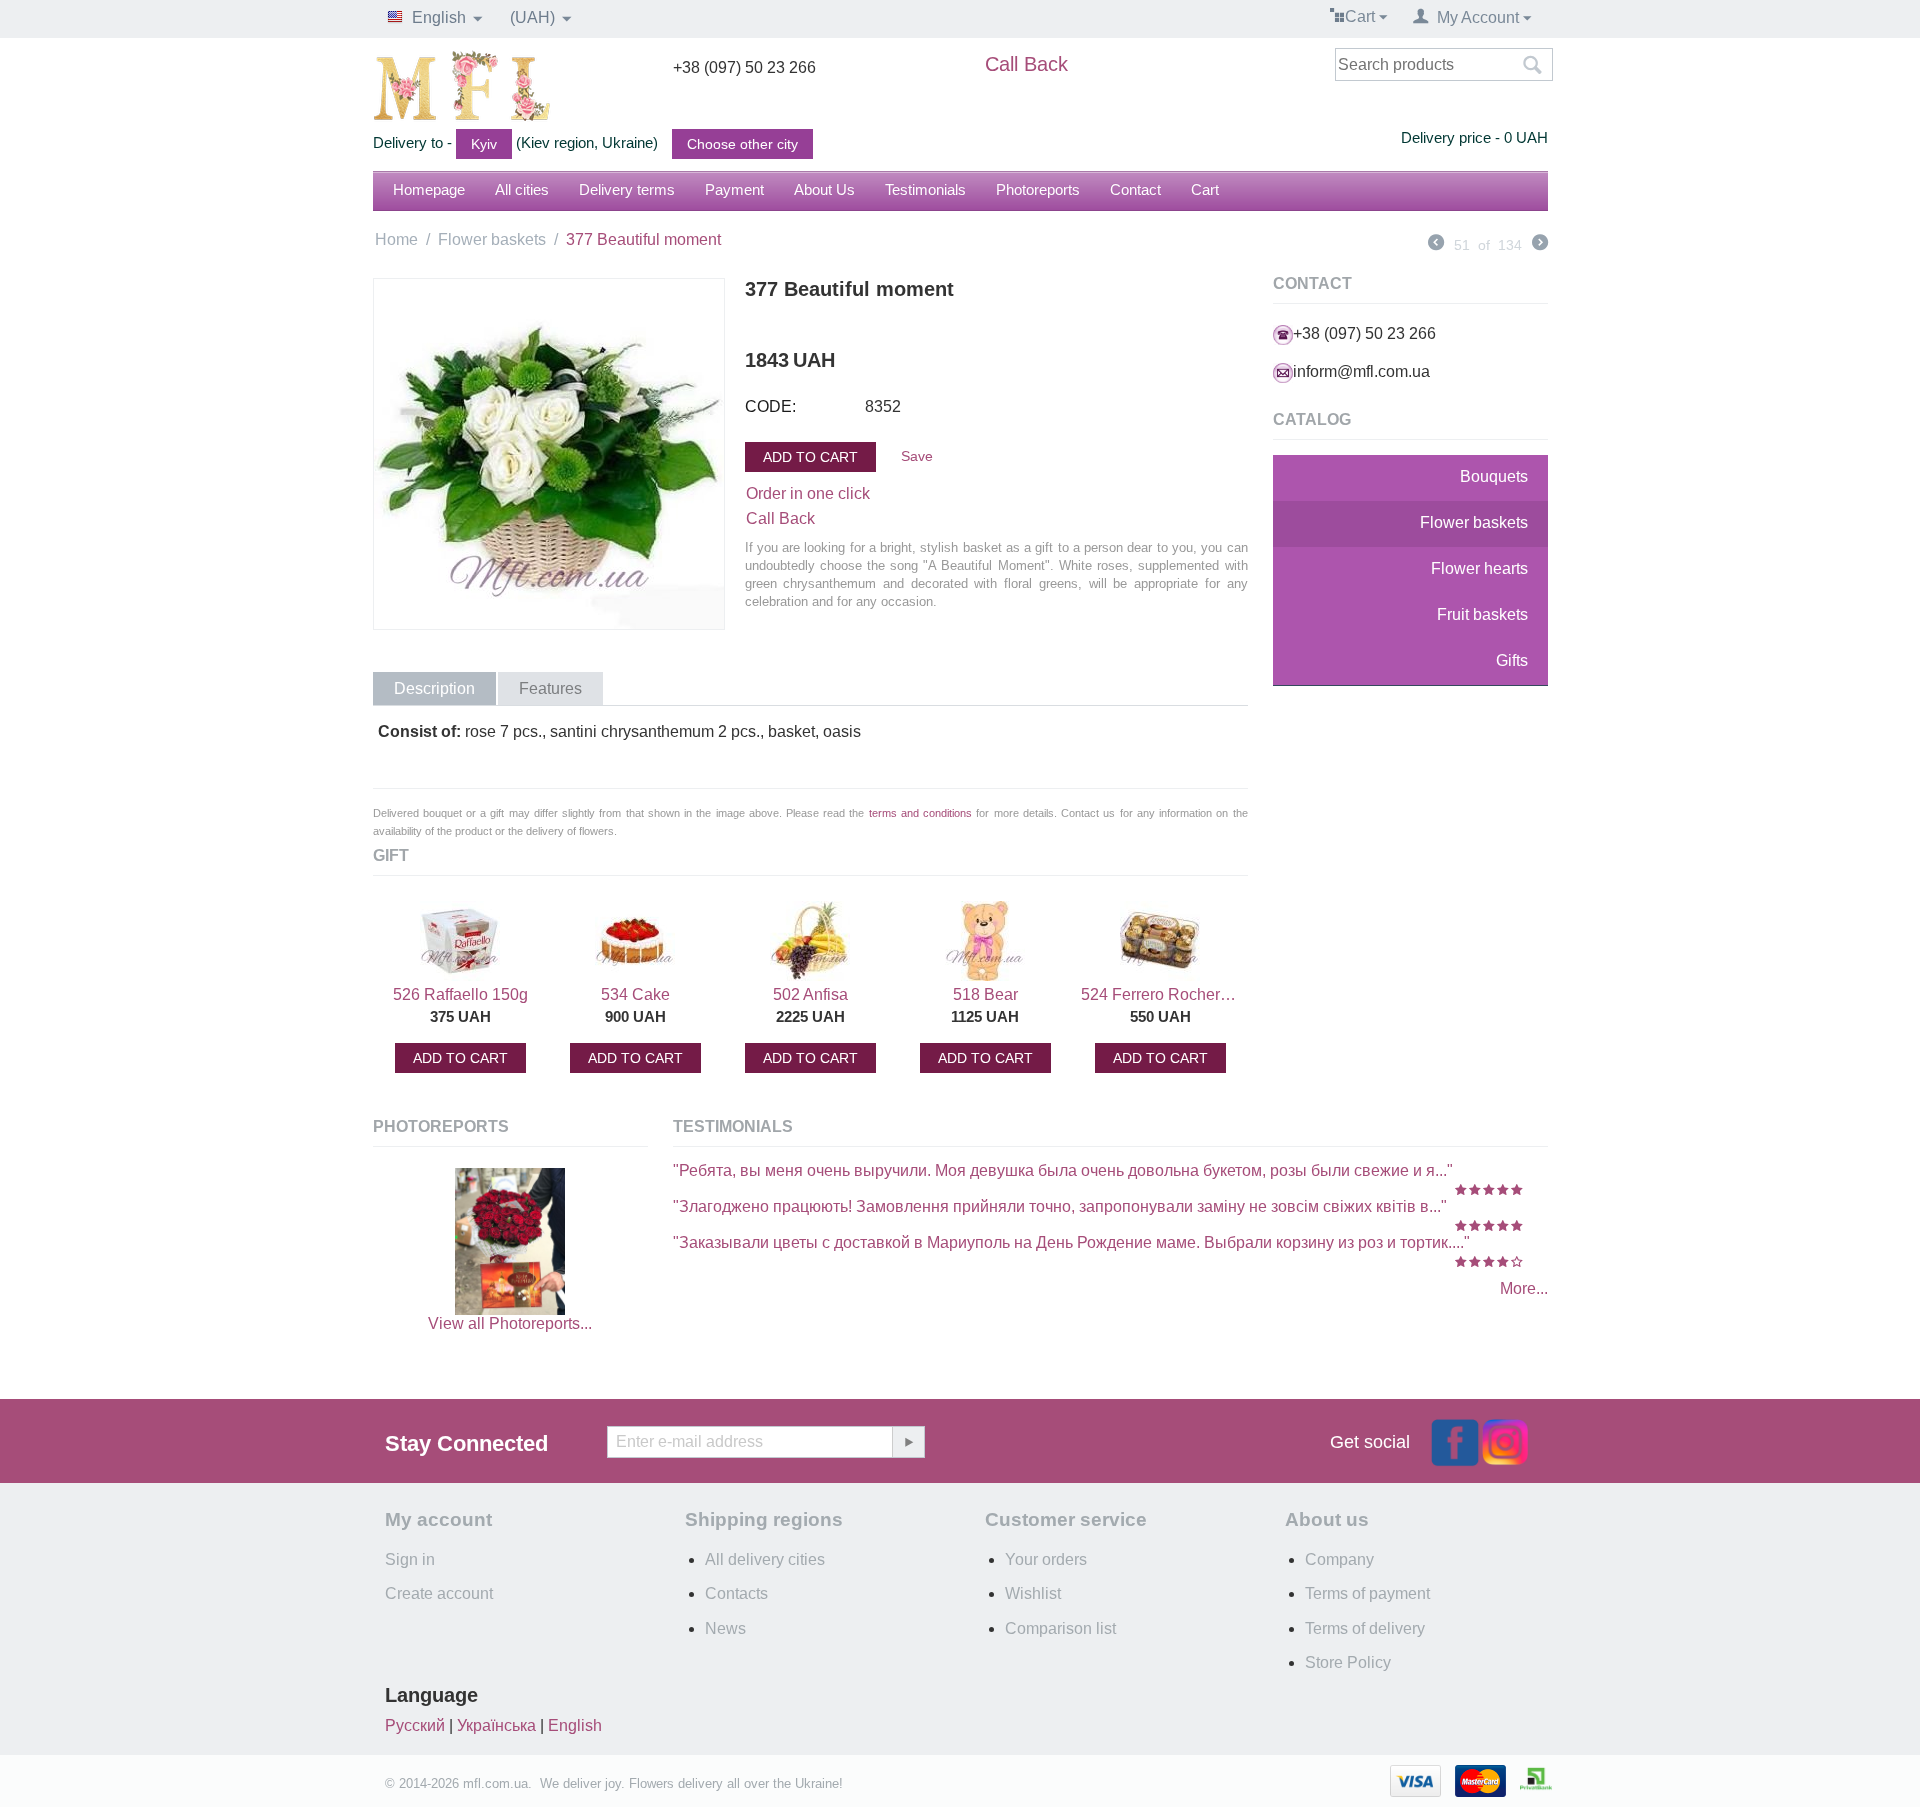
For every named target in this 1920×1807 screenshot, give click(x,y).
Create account (439, 1593)
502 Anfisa (810, 994)
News (725, 1628)
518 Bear (985, 994)
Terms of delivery (1365, 1628)
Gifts (1512, 660)
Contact (1135, 189)
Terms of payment (1367, 1593)
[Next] (1540, 245)
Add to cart (810, 457)
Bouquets (1494, 476)
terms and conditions (920, 813)
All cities (522, 189)
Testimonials (925, 189)
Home (396, 239)
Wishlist (1033, 1593)
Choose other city (742, 144)
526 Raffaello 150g (460, 994)
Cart (1205, 189)
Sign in (410, 1559)
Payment (734, 189)
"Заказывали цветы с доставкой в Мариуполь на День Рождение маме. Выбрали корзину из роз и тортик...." (1071, 1242)
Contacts (736, 1593)
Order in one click (808, 493)
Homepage (429, 189)
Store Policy (1348, 1662)
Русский (415, 1725)
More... (1524, 1288)
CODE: (770, 406)
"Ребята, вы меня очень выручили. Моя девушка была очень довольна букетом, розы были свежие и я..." (1063, 1170)
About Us (824, 189)
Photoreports (1038, 189)
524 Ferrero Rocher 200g (1160, 994)
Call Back (1026, 64)
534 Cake (635, 994)
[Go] (908, 1442)
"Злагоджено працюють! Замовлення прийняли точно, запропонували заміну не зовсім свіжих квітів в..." (1060, 1206)
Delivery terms (627, 189)
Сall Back (780, 518)
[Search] (1533, 66)
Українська (496, 1725)
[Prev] (1436, 245)
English (575, 1725)
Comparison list (1060, 1628)
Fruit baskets (1482, 614)
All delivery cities (765, 1559)
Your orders (1046, 1559)
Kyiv (484, 144)
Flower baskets (492, 239)
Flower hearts (1479, 568)
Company (1339, 1559)
